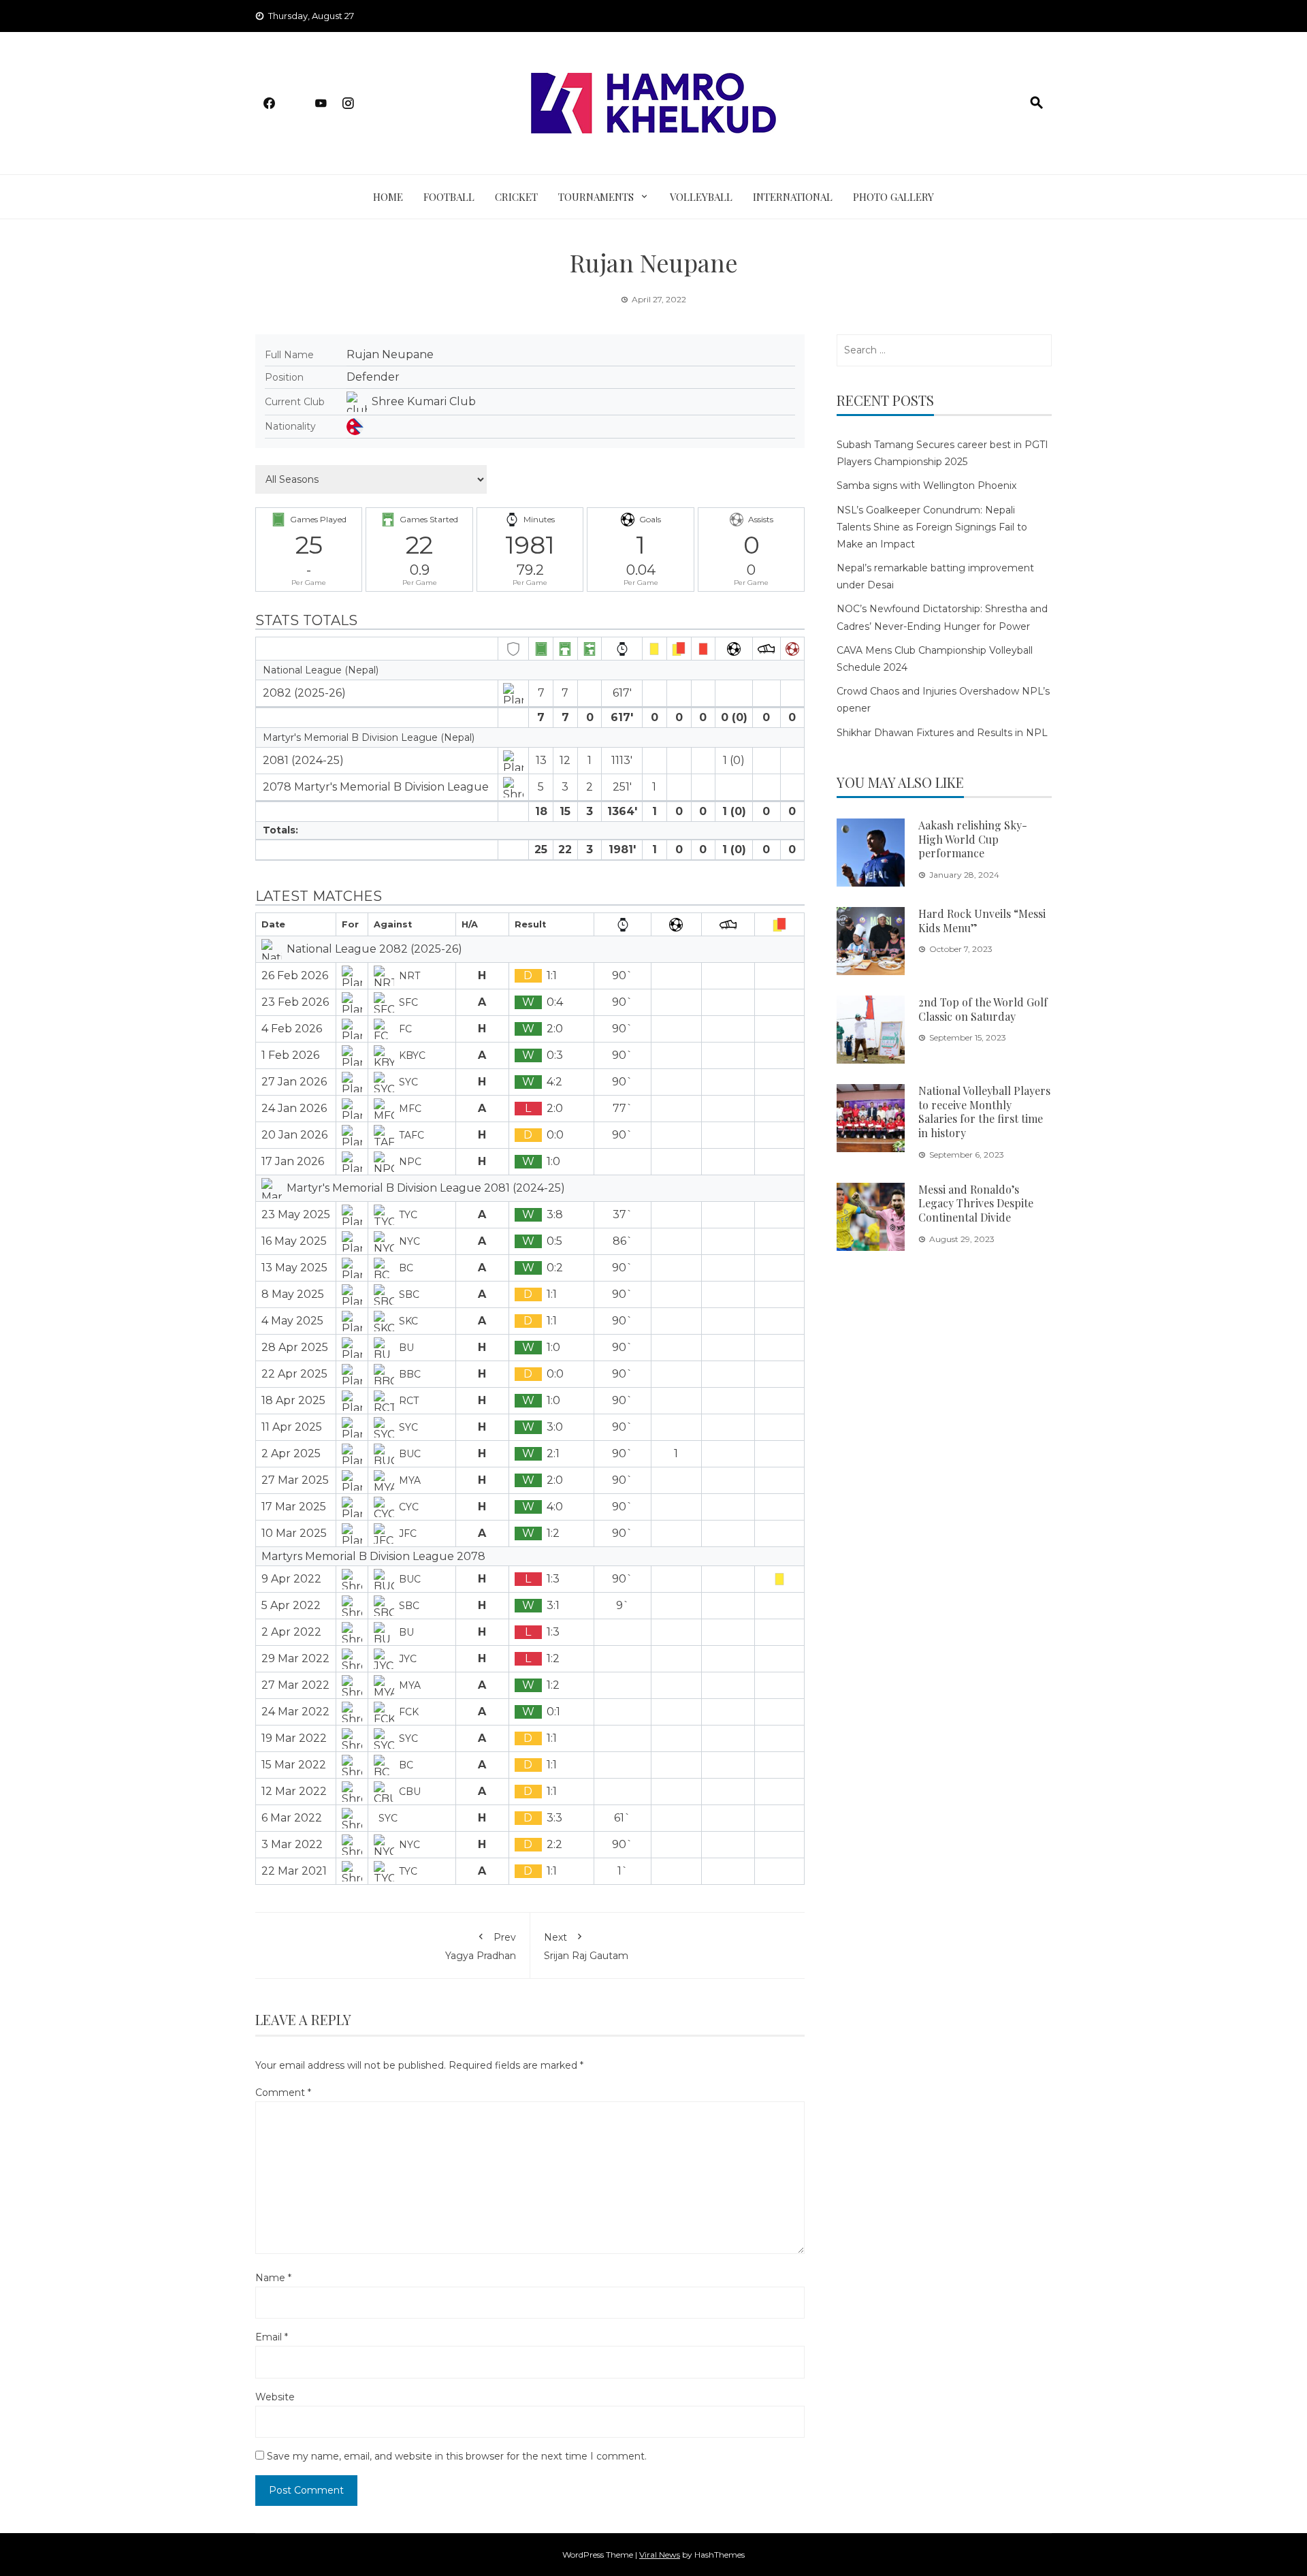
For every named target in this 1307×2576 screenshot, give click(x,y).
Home (388, 197)
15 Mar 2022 (294, 1765)
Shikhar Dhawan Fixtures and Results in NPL (942, 733)
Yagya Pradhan (481, 1946)
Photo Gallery (893, 197)
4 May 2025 (292, 1321)
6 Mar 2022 (292, 1818)
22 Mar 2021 (294, 1871)
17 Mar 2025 (294, 1507)
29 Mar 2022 (295, 1658)
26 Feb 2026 (295, 975)
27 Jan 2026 (294, 1082)
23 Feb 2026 (295, 1002)
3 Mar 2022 (292, 1844)
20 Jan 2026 (294, 1135)
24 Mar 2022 (295, 1712)
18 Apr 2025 (293, 1400)
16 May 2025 (294, 1241)
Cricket (516, 197)
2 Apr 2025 (291, 1453)
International (793, 197)
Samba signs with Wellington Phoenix (926, 486)
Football (449, 197)
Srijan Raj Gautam (586, 1946)
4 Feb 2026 (292, 1029)
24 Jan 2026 (294, 1108)
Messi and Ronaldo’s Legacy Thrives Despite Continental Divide (976, 1204)
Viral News (660, 2555)
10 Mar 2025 (294, 1533)
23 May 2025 (296, 1214)
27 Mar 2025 (295, 1480)
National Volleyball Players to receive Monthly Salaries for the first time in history (984, 1112)
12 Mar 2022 (294, 1791)
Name (273, 2278)
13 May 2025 (294, 1268)
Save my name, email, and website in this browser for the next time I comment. (457, 2456)
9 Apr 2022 (291, 1579)
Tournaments (596, 197)
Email (272, 2337)
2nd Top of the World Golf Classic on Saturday (983, 1009)
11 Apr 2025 (292, 1427)
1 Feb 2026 (290, 1055)
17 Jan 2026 (293, 1161)
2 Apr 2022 (291, 1632)
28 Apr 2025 (295, 1347)
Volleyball (701, 197)
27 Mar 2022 (295, 1685)
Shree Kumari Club (424, 401)
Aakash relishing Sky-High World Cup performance (973, 839)
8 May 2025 (293, 1294)
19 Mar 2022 (294, 1738)
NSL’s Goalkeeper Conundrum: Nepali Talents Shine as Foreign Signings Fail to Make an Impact (932, 527)
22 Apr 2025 (294, 1374)
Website (275, 2397)
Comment (283, 2093)
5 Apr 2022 (291, 1605)
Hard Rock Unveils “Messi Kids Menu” (982, 921)
